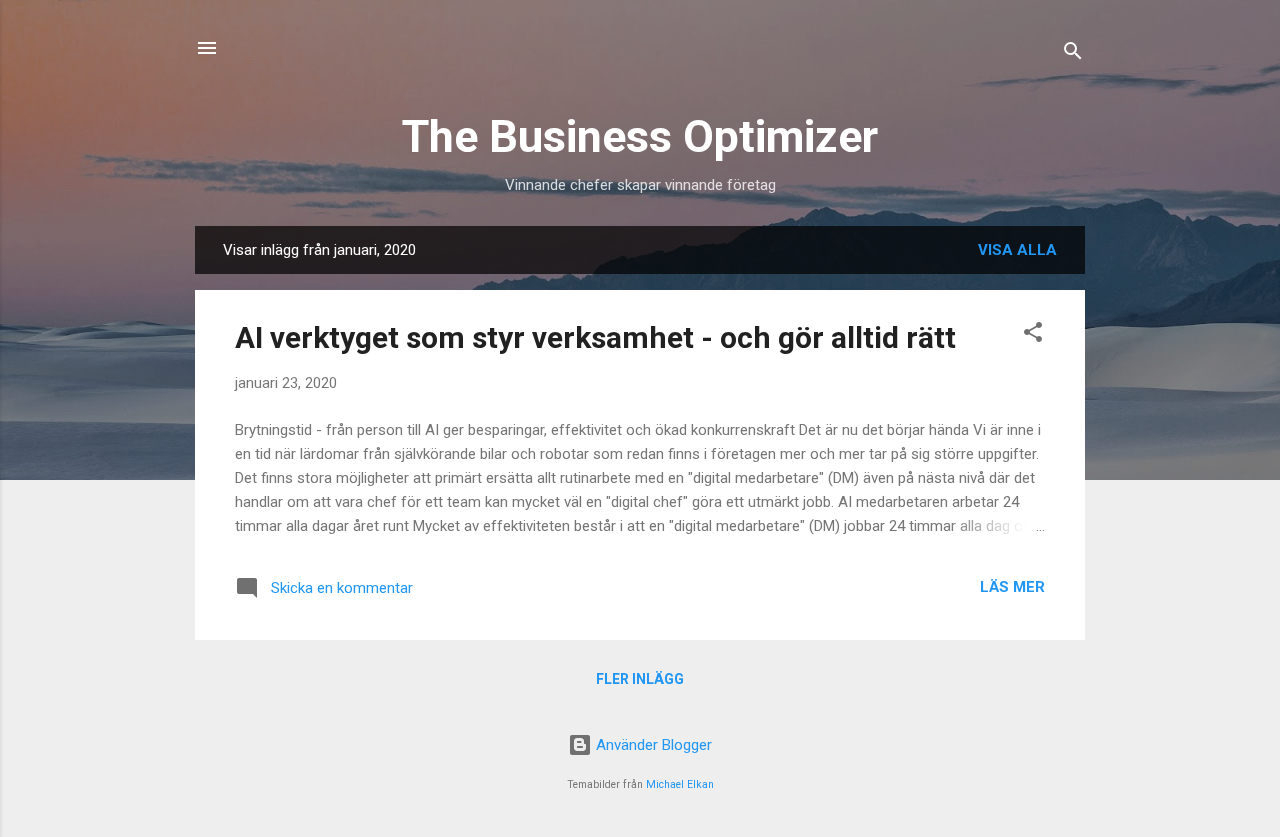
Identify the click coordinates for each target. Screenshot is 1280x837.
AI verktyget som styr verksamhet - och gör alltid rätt (595, 337)
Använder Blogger (652, 745)
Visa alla (1017, 250)
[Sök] (1073, 54)
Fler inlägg (640, 679)
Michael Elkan (680, 784)
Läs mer (1012, 587)
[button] (1033, 335)
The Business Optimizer (640, 136)
